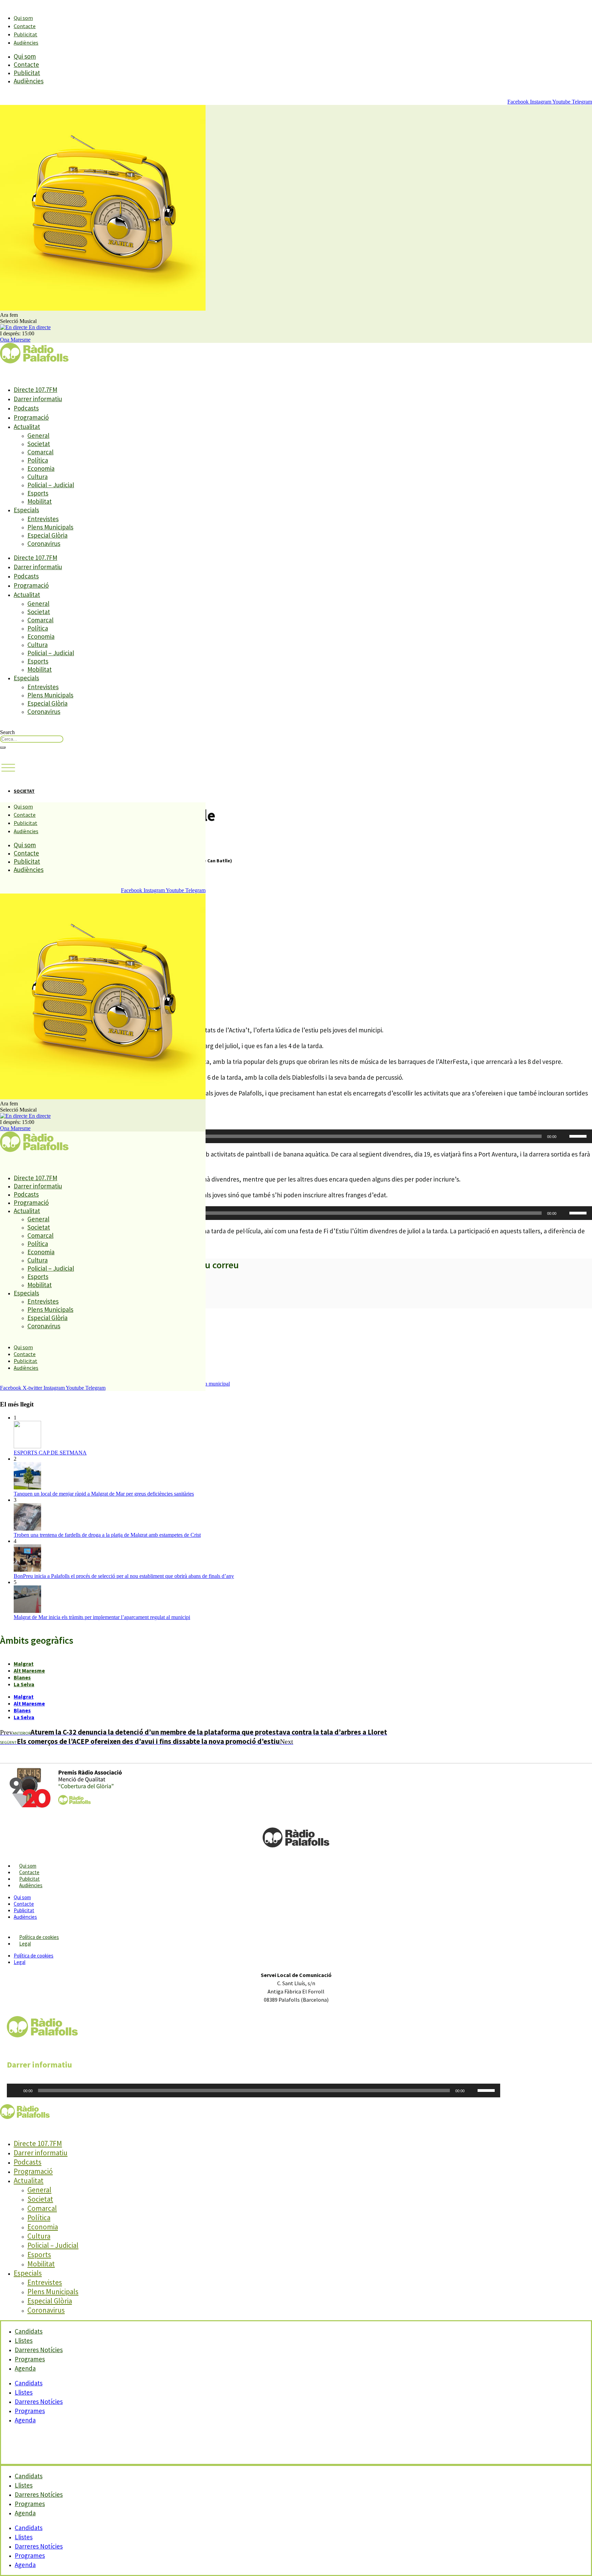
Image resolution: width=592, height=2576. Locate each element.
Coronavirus (44, 543)
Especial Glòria (47, 535)
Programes (30, 2411)
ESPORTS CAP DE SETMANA (50, 1453)
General (38, 435)
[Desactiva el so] (564, 1136)
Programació (31, 417)
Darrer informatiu (38, 399)
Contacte (25, 26)
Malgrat (24, 1664)
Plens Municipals (50, 527)
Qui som (23, 18)
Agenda (25, 2368)
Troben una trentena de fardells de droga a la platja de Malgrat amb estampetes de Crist (107, 1535)
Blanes (22, 1677)
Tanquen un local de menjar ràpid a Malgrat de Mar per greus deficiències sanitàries (104, 1494)
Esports (38, 493)
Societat (39, 444)
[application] (296, 1136)
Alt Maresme (29, 1670)
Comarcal (40, 452)
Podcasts (26, 408)
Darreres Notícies (39, 2401)
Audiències (26, 43)
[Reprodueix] (16, 2090)
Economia (41, 468)
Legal (25, 1944)
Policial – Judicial (51, 485)
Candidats (29, 2383)
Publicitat (26, 34)
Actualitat (27, 427)
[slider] (579, 1136)
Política (38, 460)
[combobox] (32, 739)
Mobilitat (40, 501)
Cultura (38, 477)
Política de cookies (39, 1937)
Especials (26, 510)
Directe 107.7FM (35, 390)
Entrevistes (43, 519)
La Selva (24, 1684)
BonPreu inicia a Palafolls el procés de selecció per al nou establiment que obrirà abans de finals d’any (124, 1576)
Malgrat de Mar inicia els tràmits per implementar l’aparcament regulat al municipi (102, 1617)
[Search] (3, 747)
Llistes (24, 2392)
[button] (8, 768)
